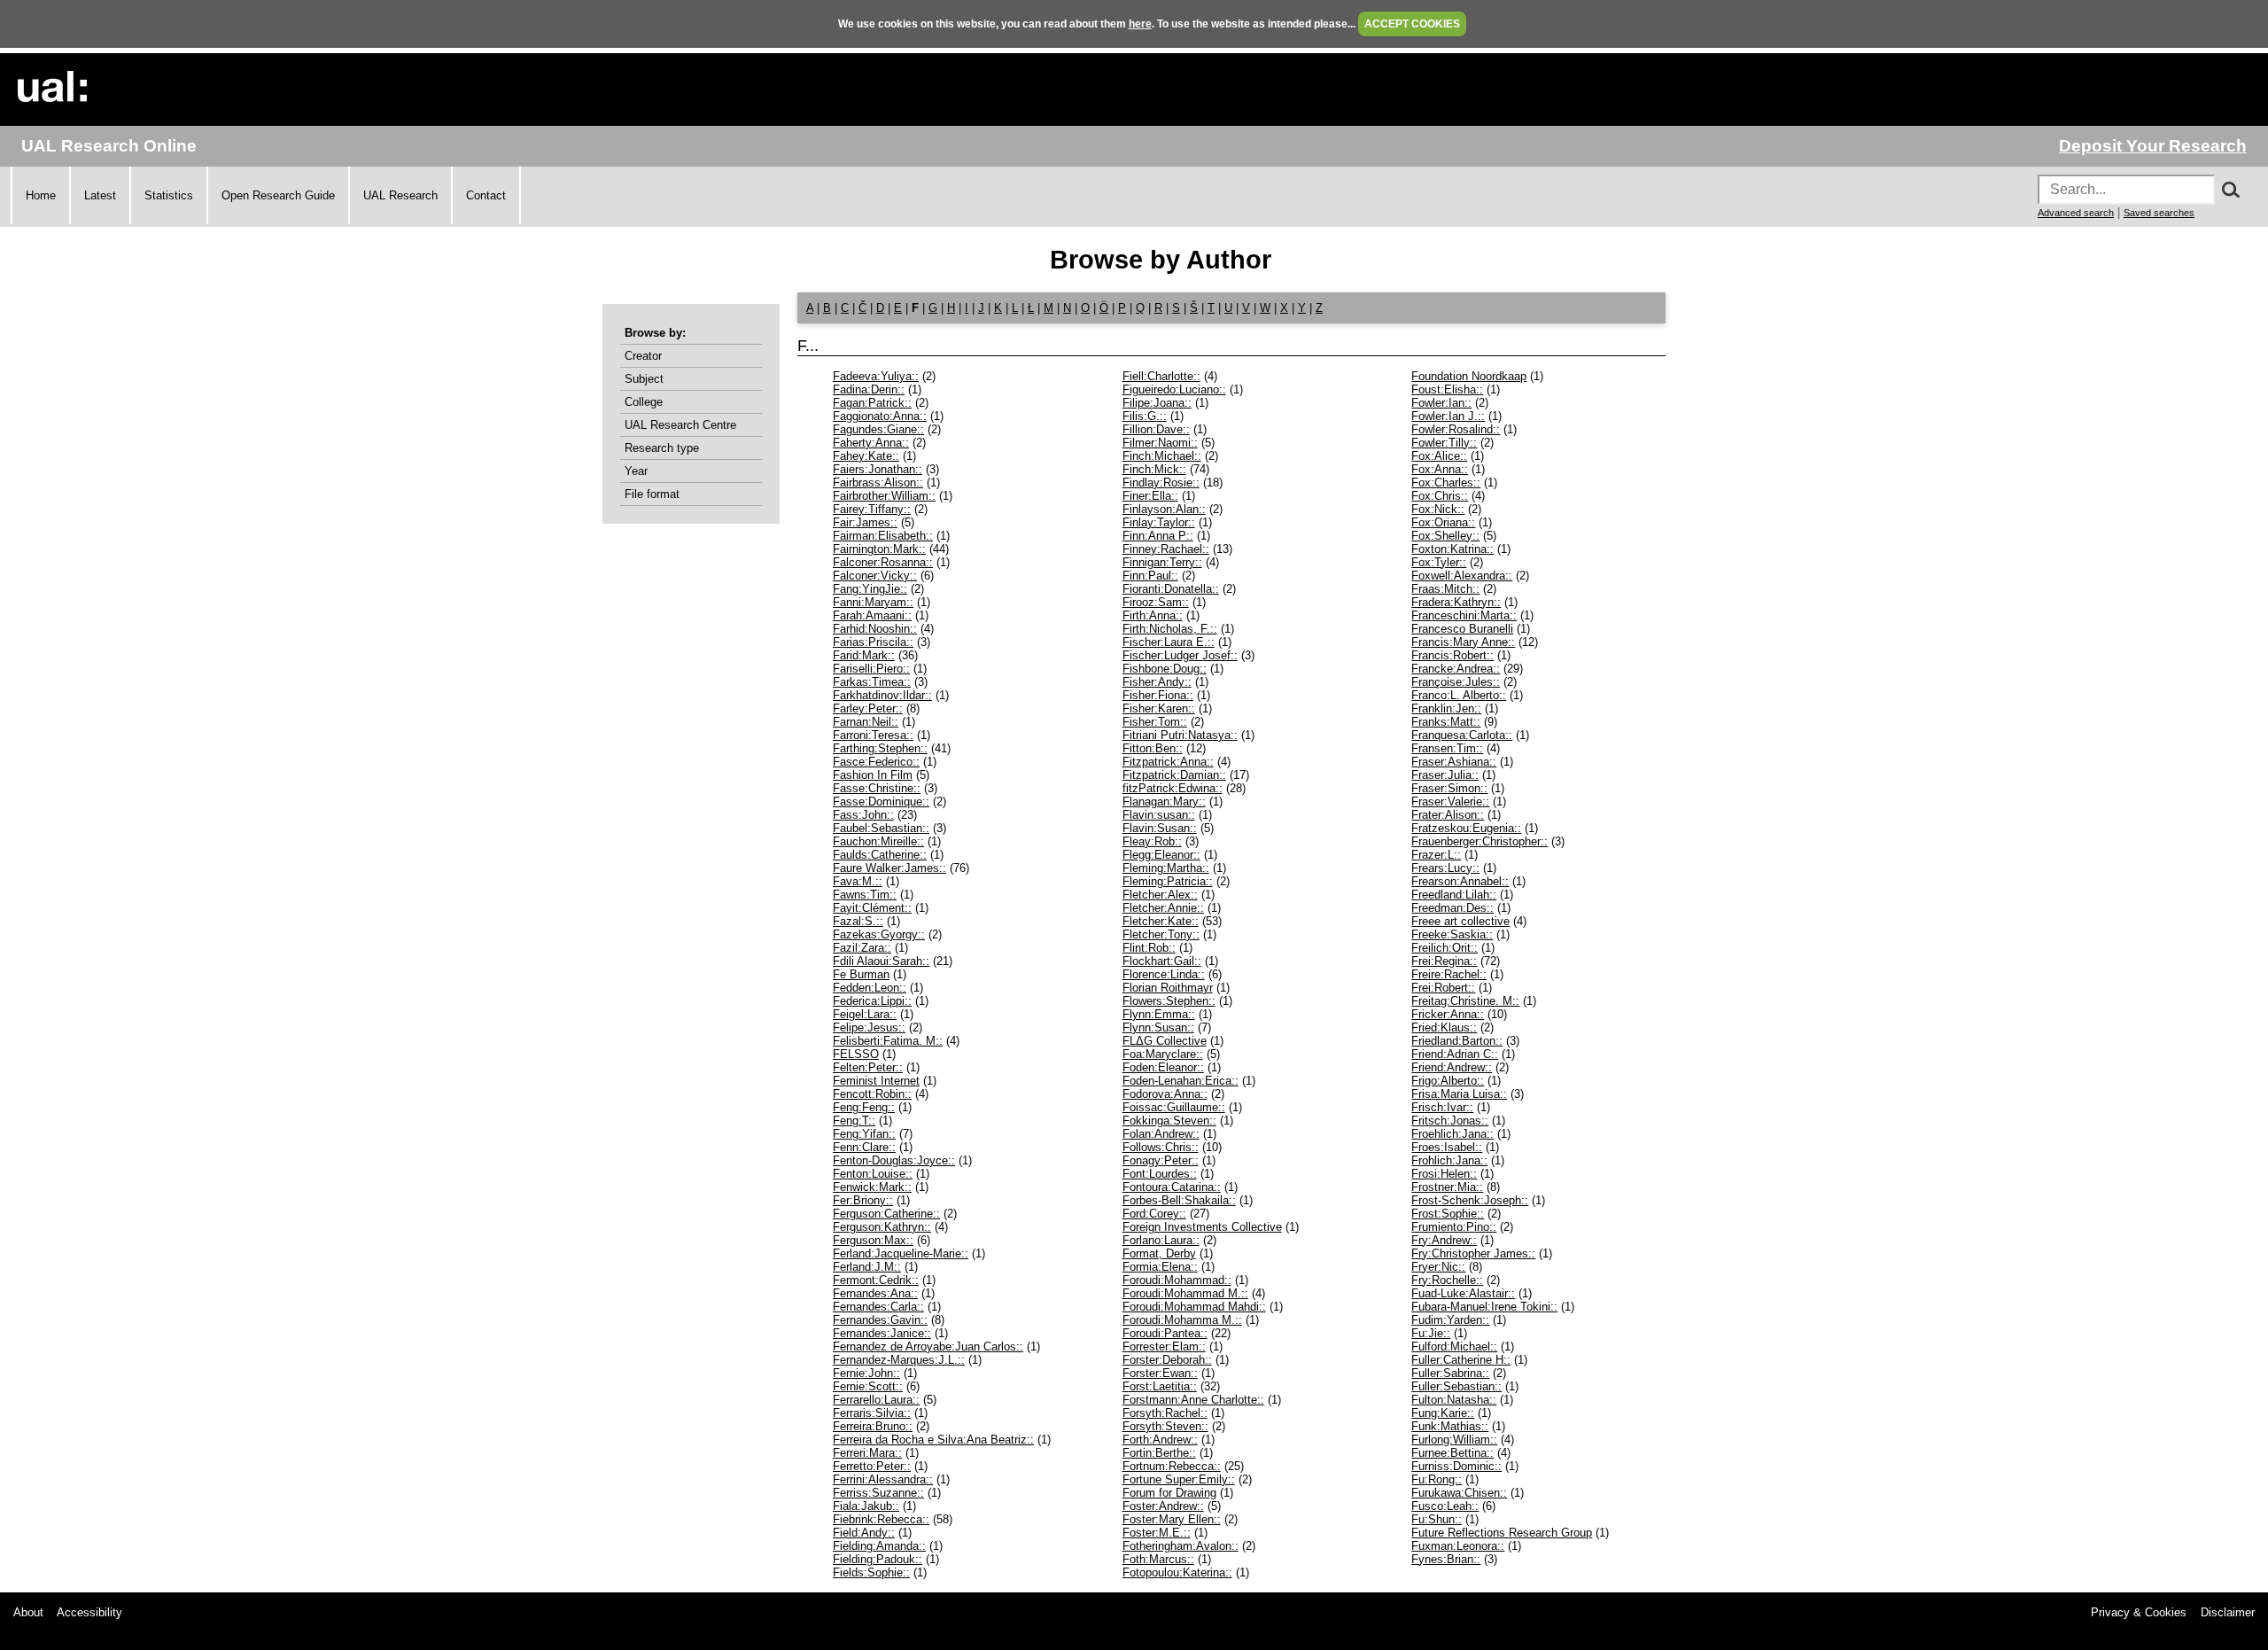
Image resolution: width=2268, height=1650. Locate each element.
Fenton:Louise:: (873, 1174)
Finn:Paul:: (1150, 576)
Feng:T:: (854, 1121)
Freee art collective (1460, 921)
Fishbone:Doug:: (1165, 669)
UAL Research (400, 195)
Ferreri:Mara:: (867, 1453)
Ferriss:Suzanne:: (878, 1493)
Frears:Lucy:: (1445, 868)
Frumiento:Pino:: (1454, 1227)
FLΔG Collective (1165, 1041)
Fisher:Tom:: (1155, 722)
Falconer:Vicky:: (875, 576)
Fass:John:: (863, 815)
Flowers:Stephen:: (1169, 1001)
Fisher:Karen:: (1159, 708)
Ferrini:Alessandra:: (883, 1479)
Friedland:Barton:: (1457, 1041)
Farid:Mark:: (864, 655)
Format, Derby (1159, 1253)
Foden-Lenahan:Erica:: (1181, 1081)
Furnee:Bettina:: (1452, 1453)
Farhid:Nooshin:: (875, 629)
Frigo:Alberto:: (1448, 1081)
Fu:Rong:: (1437, 1479)
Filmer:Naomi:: (1160, 443)
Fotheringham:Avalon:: (1181, 1546)
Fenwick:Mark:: (872, 1187)
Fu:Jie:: (1431, 1333)
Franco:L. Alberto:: (1459, 695)
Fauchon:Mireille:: (878, 841)
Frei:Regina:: (1444, 961)
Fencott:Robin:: (872, 1094)
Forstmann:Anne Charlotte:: (1193, 1400)
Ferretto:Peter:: (872, 1466)
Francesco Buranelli (1462, 629)
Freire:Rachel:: (1449, 974)
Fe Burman (861, 974)
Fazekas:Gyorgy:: (879, 934)
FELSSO (856, 1054)
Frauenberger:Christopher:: (1480, 841)
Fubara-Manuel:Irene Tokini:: (1484, 1307)
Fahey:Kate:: (866, 456)
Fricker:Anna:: (1448, 1014)
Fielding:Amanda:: (879, 1546)
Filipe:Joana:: (1157, 403)
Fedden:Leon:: (870, 988)
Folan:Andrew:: (1161, 1134)
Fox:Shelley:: (1445, 536)
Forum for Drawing (1169, 1493)
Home (41, 195)
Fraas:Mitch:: (1445, 589)
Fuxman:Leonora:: (1458, 1546)
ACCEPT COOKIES (1412, 24)
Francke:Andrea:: (1456, 669)
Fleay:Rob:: (1152, 841)
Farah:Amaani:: (872, 615)
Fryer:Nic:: (1438, 1267)
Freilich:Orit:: (1445, 948)
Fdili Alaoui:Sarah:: (881, 961)
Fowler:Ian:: (1441, 403)
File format (652, 494)
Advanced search (2076, 213)
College (644, 402)
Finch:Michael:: (1162, 456)
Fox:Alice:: (1439, 456)
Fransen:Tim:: (1447, 748)
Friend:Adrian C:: (1455, 1054)
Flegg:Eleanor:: (1161, 855)
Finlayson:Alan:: (1164, 509)
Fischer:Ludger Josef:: (1180, 655)
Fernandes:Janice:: (882, 1333)
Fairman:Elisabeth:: (883, 536)
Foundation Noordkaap (1469, 376)
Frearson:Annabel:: (1460, 881)
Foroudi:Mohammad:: (1177, 1280)
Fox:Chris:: (1440, 496)
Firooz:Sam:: (1156, 602)
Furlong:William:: (1454, 1440)
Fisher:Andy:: (1157, 682)
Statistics (169, 195)
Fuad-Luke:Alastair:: (1463, 1293)
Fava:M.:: (858, 881)
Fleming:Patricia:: (1168, 881)
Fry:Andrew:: (1444, 1240)
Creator (643, 356)
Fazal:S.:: (858, 921)
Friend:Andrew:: (1452, 1067)
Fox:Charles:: (1446, 483)
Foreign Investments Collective (1202, 1227)
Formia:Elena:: (1160, 1267)
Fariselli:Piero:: (871, 669)
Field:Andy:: (864, 1533)
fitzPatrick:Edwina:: (1173, 788)
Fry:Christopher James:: (1473, 1253)
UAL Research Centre (680, 425)
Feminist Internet (876, 1081)
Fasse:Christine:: (877, 788)
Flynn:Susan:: (1158, 1027)
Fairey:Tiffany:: (872, 509)
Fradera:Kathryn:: (1456, 602)
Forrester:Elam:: (1164, 1346)
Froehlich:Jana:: (1452, 1134)
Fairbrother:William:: (884, 496)
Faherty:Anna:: (871, 443)
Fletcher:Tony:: (1161, 934)
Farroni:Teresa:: (873, 735)
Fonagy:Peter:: (1161, 1160)
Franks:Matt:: (1446, 722)
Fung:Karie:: (1443, 1413)
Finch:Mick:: (1154, 469)
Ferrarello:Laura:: (876, 1400)
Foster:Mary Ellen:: (1172, 1519)
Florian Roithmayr (1168, 988)
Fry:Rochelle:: (1447, 1280)
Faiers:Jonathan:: (878, 469)
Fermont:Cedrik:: (876, 1280)
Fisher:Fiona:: (1158, 695)
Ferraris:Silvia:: (872, 1413)
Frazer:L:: (1436, 855)
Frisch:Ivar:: (1442, 1107)
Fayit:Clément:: (872, 908)
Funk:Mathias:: (1450, 1426)
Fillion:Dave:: (1156, 429)
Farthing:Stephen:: (880, 748)
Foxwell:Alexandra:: (1462, 576)
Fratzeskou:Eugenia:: (1466, 828)
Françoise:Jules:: (1456, 682)
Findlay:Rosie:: (1161, 483)
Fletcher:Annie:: (1163, 908)
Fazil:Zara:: (862, 948)
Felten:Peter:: (868, 1067)
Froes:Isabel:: (1447, 1147)
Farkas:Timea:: (872, 682)
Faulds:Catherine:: (880, 855)
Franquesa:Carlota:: (1462, 735)
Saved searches (2159, 213)
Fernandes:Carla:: (878, 1307)
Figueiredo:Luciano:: (1174, 389)
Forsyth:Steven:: (1165, 1426)
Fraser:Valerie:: (1450, 802)
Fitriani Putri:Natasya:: (1180, 735)
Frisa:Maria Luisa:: (1459, 1094)
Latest (100, 195)
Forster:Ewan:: (1160, 1373)
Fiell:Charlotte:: (1161, 376)
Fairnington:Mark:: (879, 549)
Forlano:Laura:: (1161, 1240)
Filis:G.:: (1145, 416)
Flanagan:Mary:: (1164, 802)
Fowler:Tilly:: (1444, 443)
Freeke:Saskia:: (1452, 934)
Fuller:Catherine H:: (1461, 1360)
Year (636, 471)
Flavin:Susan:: (1160, 828)
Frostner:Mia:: (1447, 1187)
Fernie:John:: (866, 1373)
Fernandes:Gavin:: (880, 1320)
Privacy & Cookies (2139, 1612)
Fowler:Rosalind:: (1456, 429)
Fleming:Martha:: (1166, 868)
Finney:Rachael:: (1166, 549)
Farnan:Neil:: (866, 722)
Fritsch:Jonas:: (1450, 1121)
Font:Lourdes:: (1160, 1174)
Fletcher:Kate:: (1161, 921)
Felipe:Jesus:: (869, 1027)
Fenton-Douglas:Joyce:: (894, 1160)
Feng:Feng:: (864, 1107)
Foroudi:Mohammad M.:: (1185, 1293)
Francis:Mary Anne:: (1463, 642)
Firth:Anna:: (1153, 615)
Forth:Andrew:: (1160, 1440)
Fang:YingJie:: (870, 589)
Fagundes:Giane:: (878, 429)
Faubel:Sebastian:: (881, 828)
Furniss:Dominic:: (1456, 1466)
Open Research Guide (278, 195)
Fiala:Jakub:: (866, 1506)
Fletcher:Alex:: (1160, 895)
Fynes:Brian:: (1446, 1559)
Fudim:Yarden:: (1450, 1320)
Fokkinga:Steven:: (1169, 1121)
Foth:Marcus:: (1158, 1559)
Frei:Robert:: (1443, 988)
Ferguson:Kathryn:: (882, 1227)
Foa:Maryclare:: (1163, 1054)
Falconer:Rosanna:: (883, 562)
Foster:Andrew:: (1163, 1506)
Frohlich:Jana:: (1449, 1160)
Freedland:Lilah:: (1454, 895)
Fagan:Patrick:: (872, 403)
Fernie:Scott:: (868, 1386)
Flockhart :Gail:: (1162, 961)
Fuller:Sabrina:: (1450, 1373)
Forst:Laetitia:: (1160, 1386)
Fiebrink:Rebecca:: (881, 1519)
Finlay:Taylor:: (1159, 522)
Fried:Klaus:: (1444, 1027)
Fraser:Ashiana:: (1454, 762)
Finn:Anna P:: (1158, 536)
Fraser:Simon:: (1449, 788)
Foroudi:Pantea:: (1165, 1333)
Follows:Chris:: (1161, 1147)
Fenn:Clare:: (864, 1147)
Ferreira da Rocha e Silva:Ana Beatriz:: (933, 1440)
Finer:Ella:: (1150, 496)
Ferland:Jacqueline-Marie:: (901, 1253)
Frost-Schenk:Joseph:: (1470, 1200)
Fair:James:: (865, 522)
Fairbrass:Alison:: (878, 483)
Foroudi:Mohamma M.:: (1182, 1320)
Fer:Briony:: (863, 1200)
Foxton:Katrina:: (1452, 549)
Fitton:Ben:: (1153, 748)
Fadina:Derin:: (869, 389)
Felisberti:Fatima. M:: (888, 1041)
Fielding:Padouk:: (878, 1559)
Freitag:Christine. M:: (1465, 1001)
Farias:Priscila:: (873, 642)
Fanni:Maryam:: (873, 602)
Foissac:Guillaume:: (1174, 1107)
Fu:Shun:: (1437, 1519)
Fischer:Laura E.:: (1169, 642)
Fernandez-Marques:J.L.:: (899, 1360)
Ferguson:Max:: (873, 1240)
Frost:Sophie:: (1448, 1214)
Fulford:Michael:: (1454, 1346)
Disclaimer (2228, 1612)
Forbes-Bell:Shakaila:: (1179, 1200)
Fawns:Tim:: (865, 895)
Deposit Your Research (2153, 146)
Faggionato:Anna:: (880, 416)
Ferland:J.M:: (867, 1267)
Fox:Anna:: (1440, 469)
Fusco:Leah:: (1445, 1506)
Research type (662, 448)
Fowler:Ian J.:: (1448, 416)
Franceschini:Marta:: (1464, 615)
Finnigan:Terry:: (1162, 562)
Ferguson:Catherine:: (886, 1214)
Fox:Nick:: (1438, 509)
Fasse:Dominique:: (881, 802)
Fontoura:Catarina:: (1172, 1187)
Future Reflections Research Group (1502, 1533)
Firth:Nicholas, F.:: (1170, 629)
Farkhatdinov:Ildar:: (882, 695)
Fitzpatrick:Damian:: (1174, 775)
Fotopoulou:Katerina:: (1177, 1572)
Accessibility (89, 1612)
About (28, 1612)
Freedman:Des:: (1452, 908)
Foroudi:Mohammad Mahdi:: (1194, 1307)
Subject (644, 379)
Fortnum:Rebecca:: (1172, 1466)
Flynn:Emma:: (1159, 1014)
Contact (486, 195)
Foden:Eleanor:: (1163, 1067)
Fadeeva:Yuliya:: (876, 376)
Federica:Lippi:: (872, 1001)
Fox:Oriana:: (1443, 522)
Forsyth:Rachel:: (1165, 1413)
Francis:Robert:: (1452, 655)
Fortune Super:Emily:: (1179, 1479)
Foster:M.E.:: (1157, 1533)
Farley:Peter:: (868, 708)
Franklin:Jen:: (1446, 708)
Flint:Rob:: (1149, 948)
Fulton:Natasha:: (1454, 1400)
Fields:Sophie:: (871, 1572)
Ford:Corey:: (1154, 1214)
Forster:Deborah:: (1167, 1360)
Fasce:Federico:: (876, 762)
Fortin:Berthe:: (1159, 1453)
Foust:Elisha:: (1447, 389)
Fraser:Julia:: (1445, 775)
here (1140, 24)
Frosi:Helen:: (1444, 1174)
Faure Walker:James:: (889, 868)
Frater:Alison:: (1448, 815)
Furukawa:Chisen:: (1459, 1493)
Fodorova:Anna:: (1165, 1094)
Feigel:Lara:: (865, 1014)
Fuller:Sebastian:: (1456, 1386)
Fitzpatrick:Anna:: (1168, 762)
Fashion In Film (873, 775)
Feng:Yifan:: (864, 1134)
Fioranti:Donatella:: (1171, 589)
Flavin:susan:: (1159, 815)
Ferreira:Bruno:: (873, 1426)
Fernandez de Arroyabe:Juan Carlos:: (928, 1346)
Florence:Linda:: (1164, 974)
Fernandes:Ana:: (875, 1293)
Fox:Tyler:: (1439, 562)
